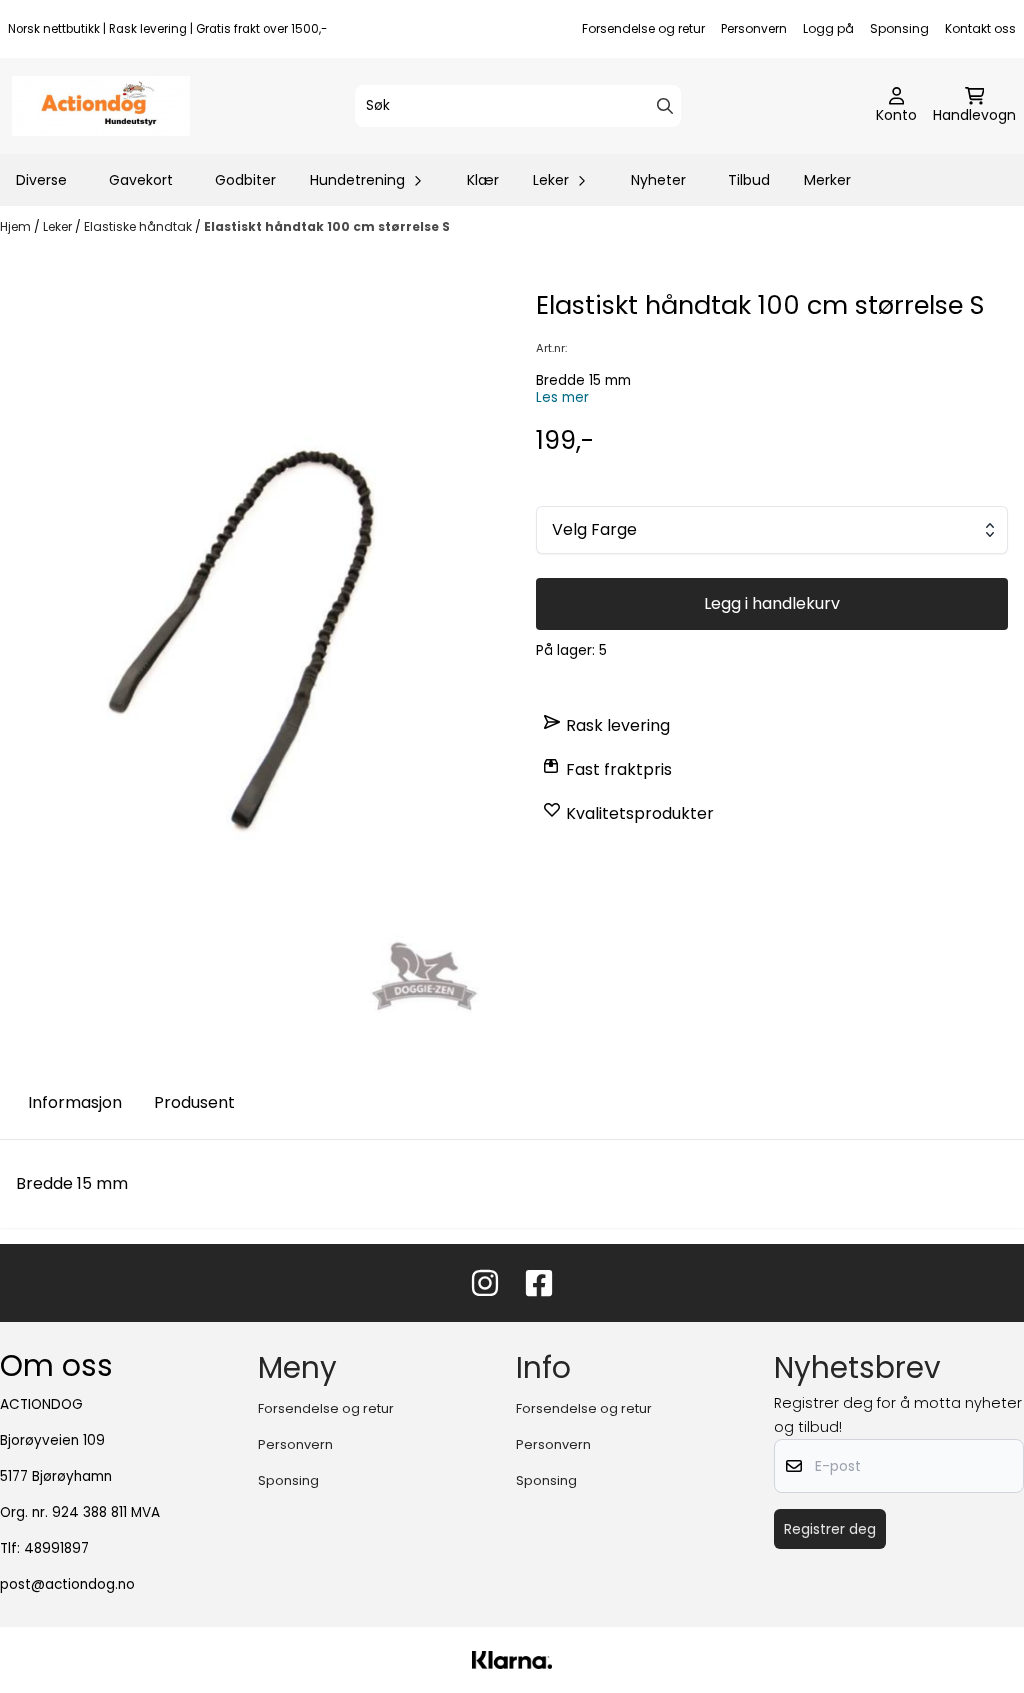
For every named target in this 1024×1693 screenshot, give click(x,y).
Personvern (754, 28)
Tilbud (749, 180)
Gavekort (141, 180)
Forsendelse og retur (643, 28)
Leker (59, 226)
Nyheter (658, 180)
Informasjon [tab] (75, 1102)
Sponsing (899, 28)
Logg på (828, 28)
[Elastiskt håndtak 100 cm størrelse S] (252, 660)
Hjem (17, 226)
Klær (483, 180)
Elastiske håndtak (139, 226)
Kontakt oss (980, 28)
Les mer (562, 397)
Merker (827, 180)
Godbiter (245, 180)
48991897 (56, 1548)
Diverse (41, 180)
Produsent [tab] (194, 1102)
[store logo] (101, 106)
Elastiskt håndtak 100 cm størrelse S (327, 226)
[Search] (665, 106)
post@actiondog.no (67, 1584)
